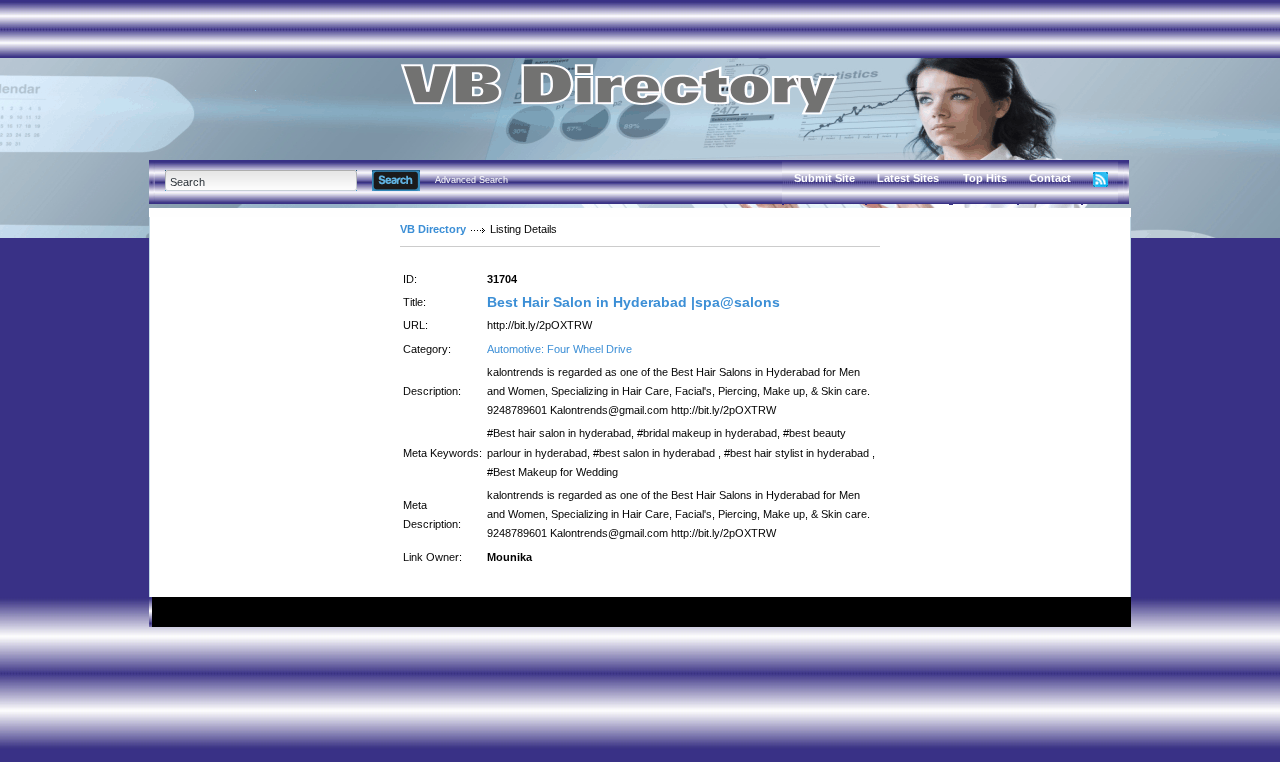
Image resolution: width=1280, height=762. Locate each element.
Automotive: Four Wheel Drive (559, 349)
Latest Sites (908, 178)
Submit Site (824, 178)
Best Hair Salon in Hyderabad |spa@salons (633, 302)
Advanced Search (471, 180)
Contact (1050, 178)
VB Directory (433, 229)
